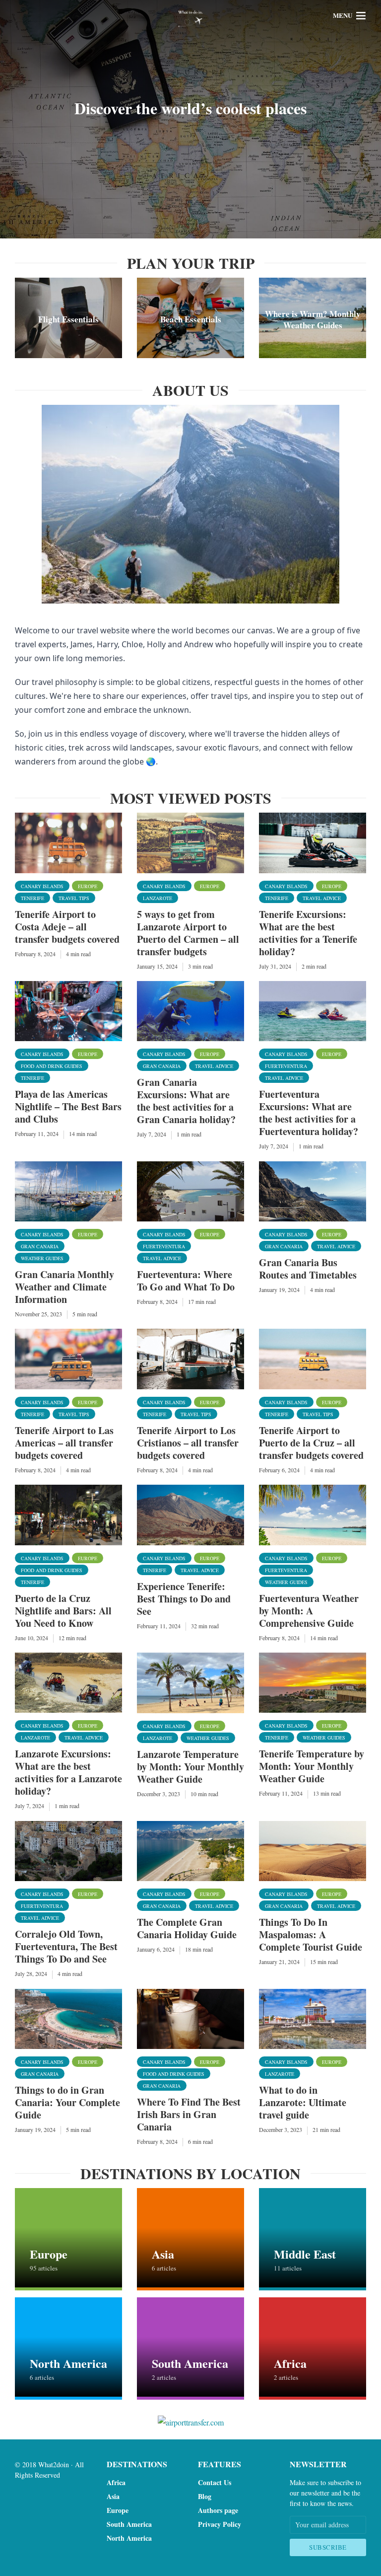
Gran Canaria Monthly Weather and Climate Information (64, 1287)
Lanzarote (158, 898)
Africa (116, 2482)
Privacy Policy (220, 2524)
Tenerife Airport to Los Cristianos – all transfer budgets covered (188, 1443)
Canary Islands (42, 886)
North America (129, 2538)
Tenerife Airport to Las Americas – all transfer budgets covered (64, 1443)
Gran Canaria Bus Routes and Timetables (308, 1269)
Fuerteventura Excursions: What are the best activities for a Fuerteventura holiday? (309, 1113)
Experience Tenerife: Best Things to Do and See (184, 1599)
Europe (88, 886)
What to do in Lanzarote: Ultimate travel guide (303, 2102)
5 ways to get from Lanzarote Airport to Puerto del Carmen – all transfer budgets (188, 933)
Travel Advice (322, 898)
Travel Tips (74, 898)
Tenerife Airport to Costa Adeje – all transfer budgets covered (67, 927)
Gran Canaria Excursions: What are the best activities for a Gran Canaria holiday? (186, 1101)
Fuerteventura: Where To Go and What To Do (186, 1281)
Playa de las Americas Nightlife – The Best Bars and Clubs (68, 1106)
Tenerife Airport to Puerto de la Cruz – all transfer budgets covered (311, 1443)
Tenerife (32, 898)
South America (129, 2524)
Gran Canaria (162, 1066)
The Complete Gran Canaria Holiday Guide (187, 1928)
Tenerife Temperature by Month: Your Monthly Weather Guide (312, 1766)
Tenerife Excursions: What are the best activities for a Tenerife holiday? (308, 933)
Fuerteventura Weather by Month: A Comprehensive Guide (309, 1611)
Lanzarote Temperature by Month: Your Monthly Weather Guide (190, 1767)
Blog (205, 2496)
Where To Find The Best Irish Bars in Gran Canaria (189, 2114)
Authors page (218, 2510)
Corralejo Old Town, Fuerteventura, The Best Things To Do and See (66, 1946)
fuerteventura (286, 1066)
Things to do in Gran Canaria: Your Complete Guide (67, 2102)
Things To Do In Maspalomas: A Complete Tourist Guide (311, 1934)
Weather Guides (42, 1258)
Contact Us (215, 2482)
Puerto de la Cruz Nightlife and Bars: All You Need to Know (63, 1611)
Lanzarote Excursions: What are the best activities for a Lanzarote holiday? (68, 1772)
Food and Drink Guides (52, 1066)
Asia (113, 2496)
